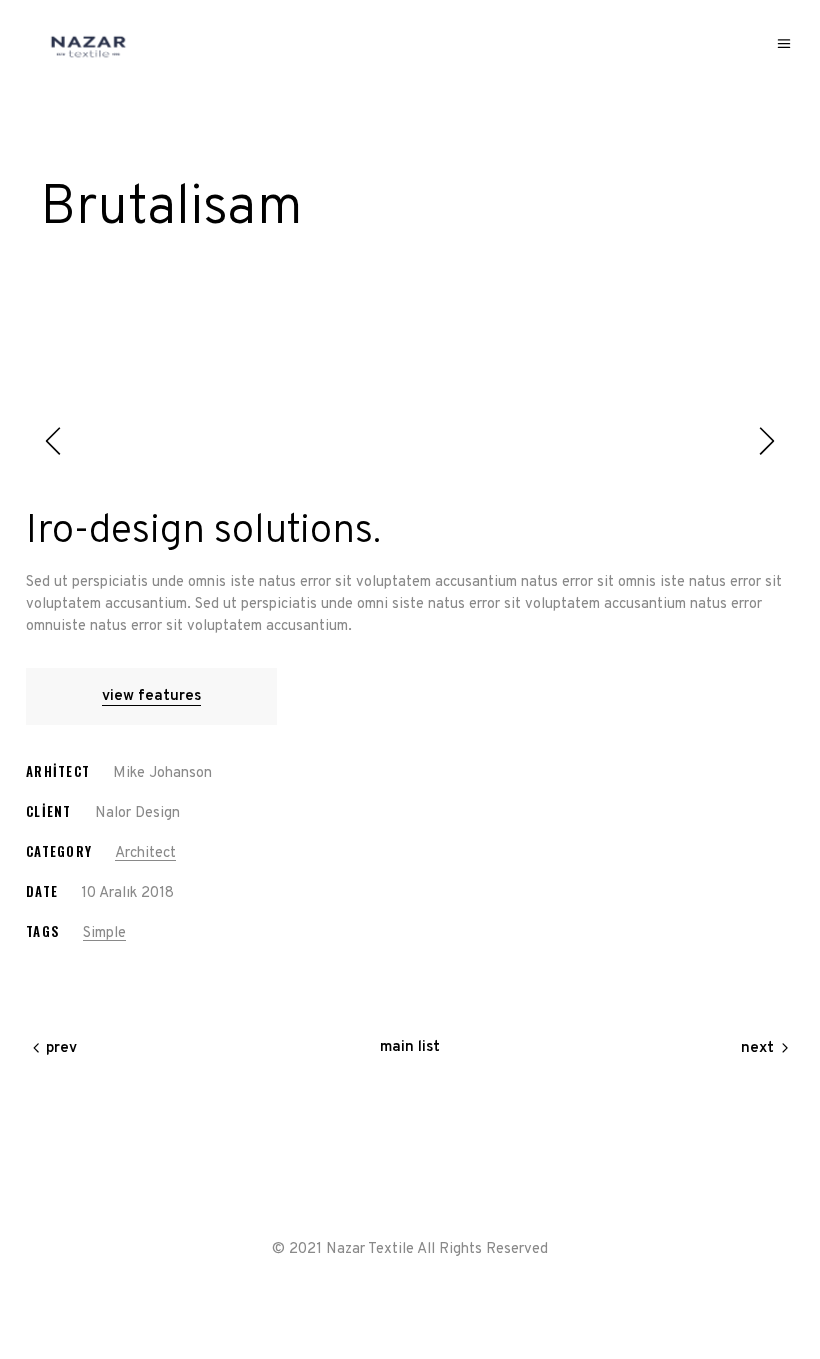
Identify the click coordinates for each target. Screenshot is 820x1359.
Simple (104, 933)
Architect (145, 853)
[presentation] (56, 441)
